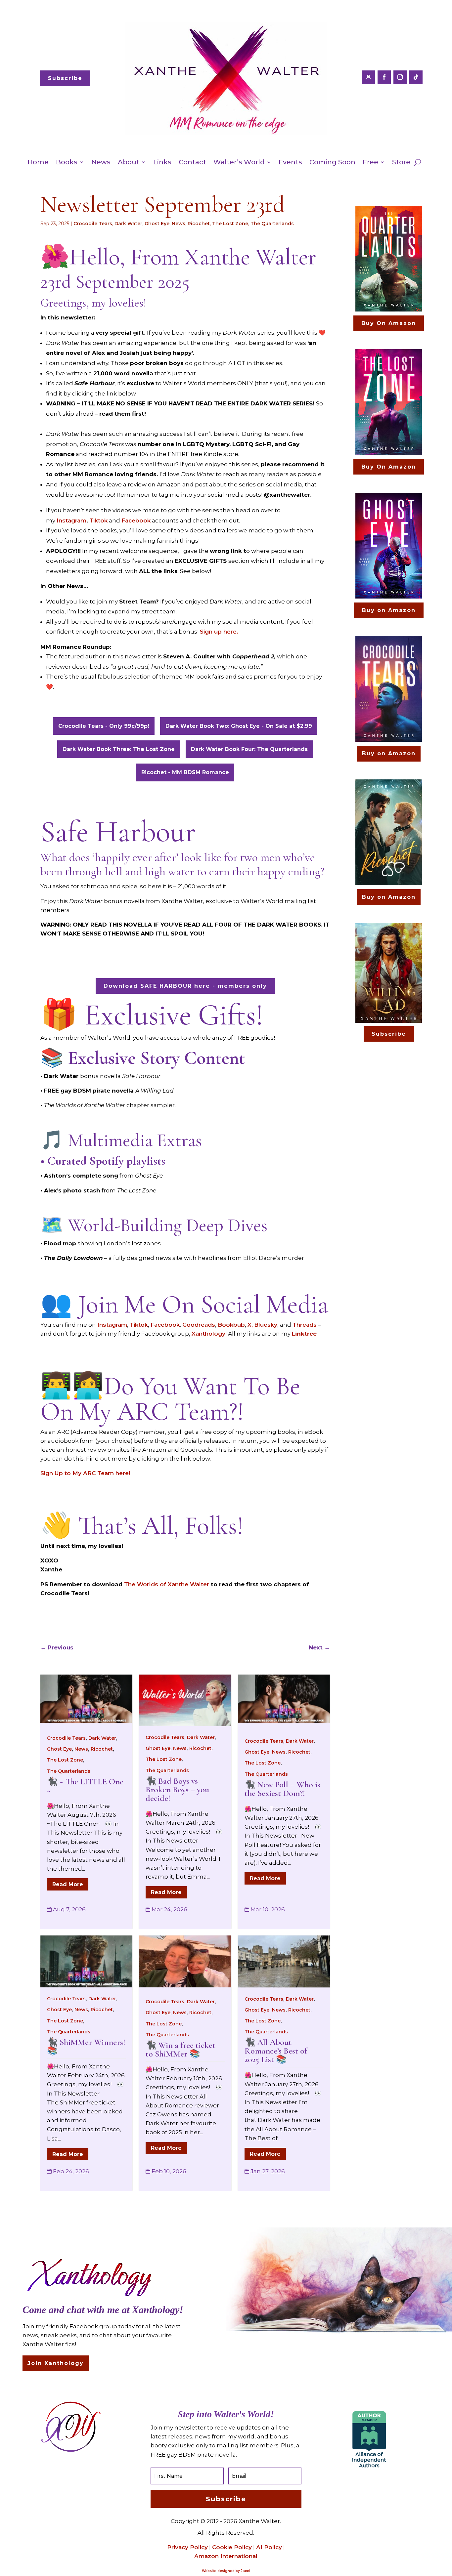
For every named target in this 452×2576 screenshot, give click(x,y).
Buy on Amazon (389, 610)
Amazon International (226, 2556)
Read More (68, 1884)
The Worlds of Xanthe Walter (167, 1584)
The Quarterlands (272, 224)
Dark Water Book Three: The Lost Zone (119, 749)
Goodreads (199, 1325)
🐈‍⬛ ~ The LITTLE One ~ (85, 1786)
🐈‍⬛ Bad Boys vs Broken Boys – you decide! (177, 1789)
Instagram (71, 520)
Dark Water (128, 224)
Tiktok (98, 520)
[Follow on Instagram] (400, 77)
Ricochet (199, 224)
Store (401, 162)
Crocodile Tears (93, 224)
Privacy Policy (187, 2547)
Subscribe (65, 78)
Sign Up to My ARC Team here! (85, 1473)
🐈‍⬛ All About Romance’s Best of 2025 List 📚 (276, 2051)
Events (290, 162)
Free (370, 162)
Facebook (136, 520)
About (129, 162)
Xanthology (208, 1334)
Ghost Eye (157, 224)
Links (162, 162)
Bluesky (266, 1325)
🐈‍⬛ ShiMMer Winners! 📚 (86, 2046)
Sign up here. (219, 632)
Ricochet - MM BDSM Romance (185, 772)
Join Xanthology (56, 2363)
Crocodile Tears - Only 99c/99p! (104, 726)
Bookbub (231, 1325)
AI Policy (269, 2547)
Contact (192, 162)
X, (250, 1325)
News (101, 162)
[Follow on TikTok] (416, 77)
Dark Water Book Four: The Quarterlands (249, 749)
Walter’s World (239, 162)
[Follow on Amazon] (368, 77)
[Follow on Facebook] (384, 77)
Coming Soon (332, 162)
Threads (305, 1325)
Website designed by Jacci (226, 2571)
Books (67, 162)
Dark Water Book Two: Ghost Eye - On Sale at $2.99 (239, 726)
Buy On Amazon (389, 323)
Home (38, 162)
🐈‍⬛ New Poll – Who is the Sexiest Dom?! (282, 1789)
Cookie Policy (232, 2547)
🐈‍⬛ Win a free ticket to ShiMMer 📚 (181, 2049)
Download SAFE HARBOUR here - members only (185, 986)
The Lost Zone (230, 224)
